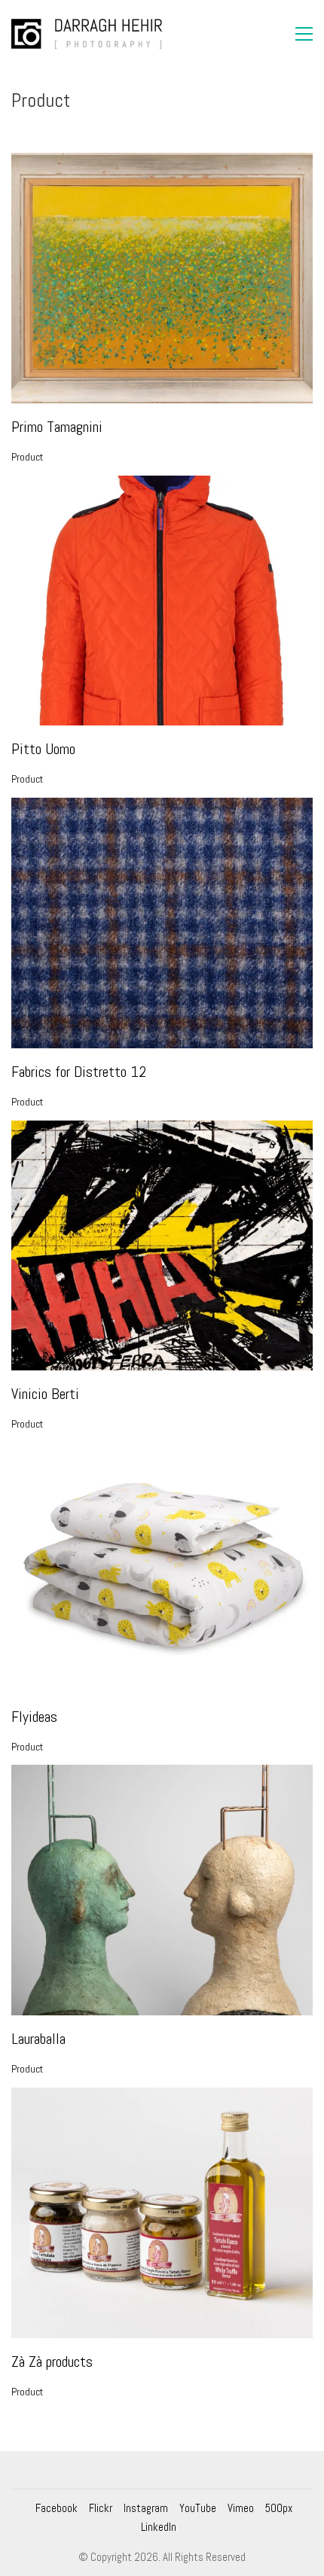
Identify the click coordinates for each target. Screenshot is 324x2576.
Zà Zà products (52, 2362)
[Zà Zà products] (162, 2213)
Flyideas (34, 1717)
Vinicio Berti (45, 1394)
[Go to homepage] (87, 34)
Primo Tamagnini (57, 427)
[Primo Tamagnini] (162, 278)
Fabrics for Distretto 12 (79, 1072)
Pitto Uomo (43, 749)
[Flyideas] (162, 1568)
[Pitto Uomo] (162, 601)
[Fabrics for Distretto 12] (162, 923)
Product (27, 457)
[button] (304, 34)
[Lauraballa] (162, 1890)
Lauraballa (38, 2039)
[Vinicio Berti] (162, 1246)
